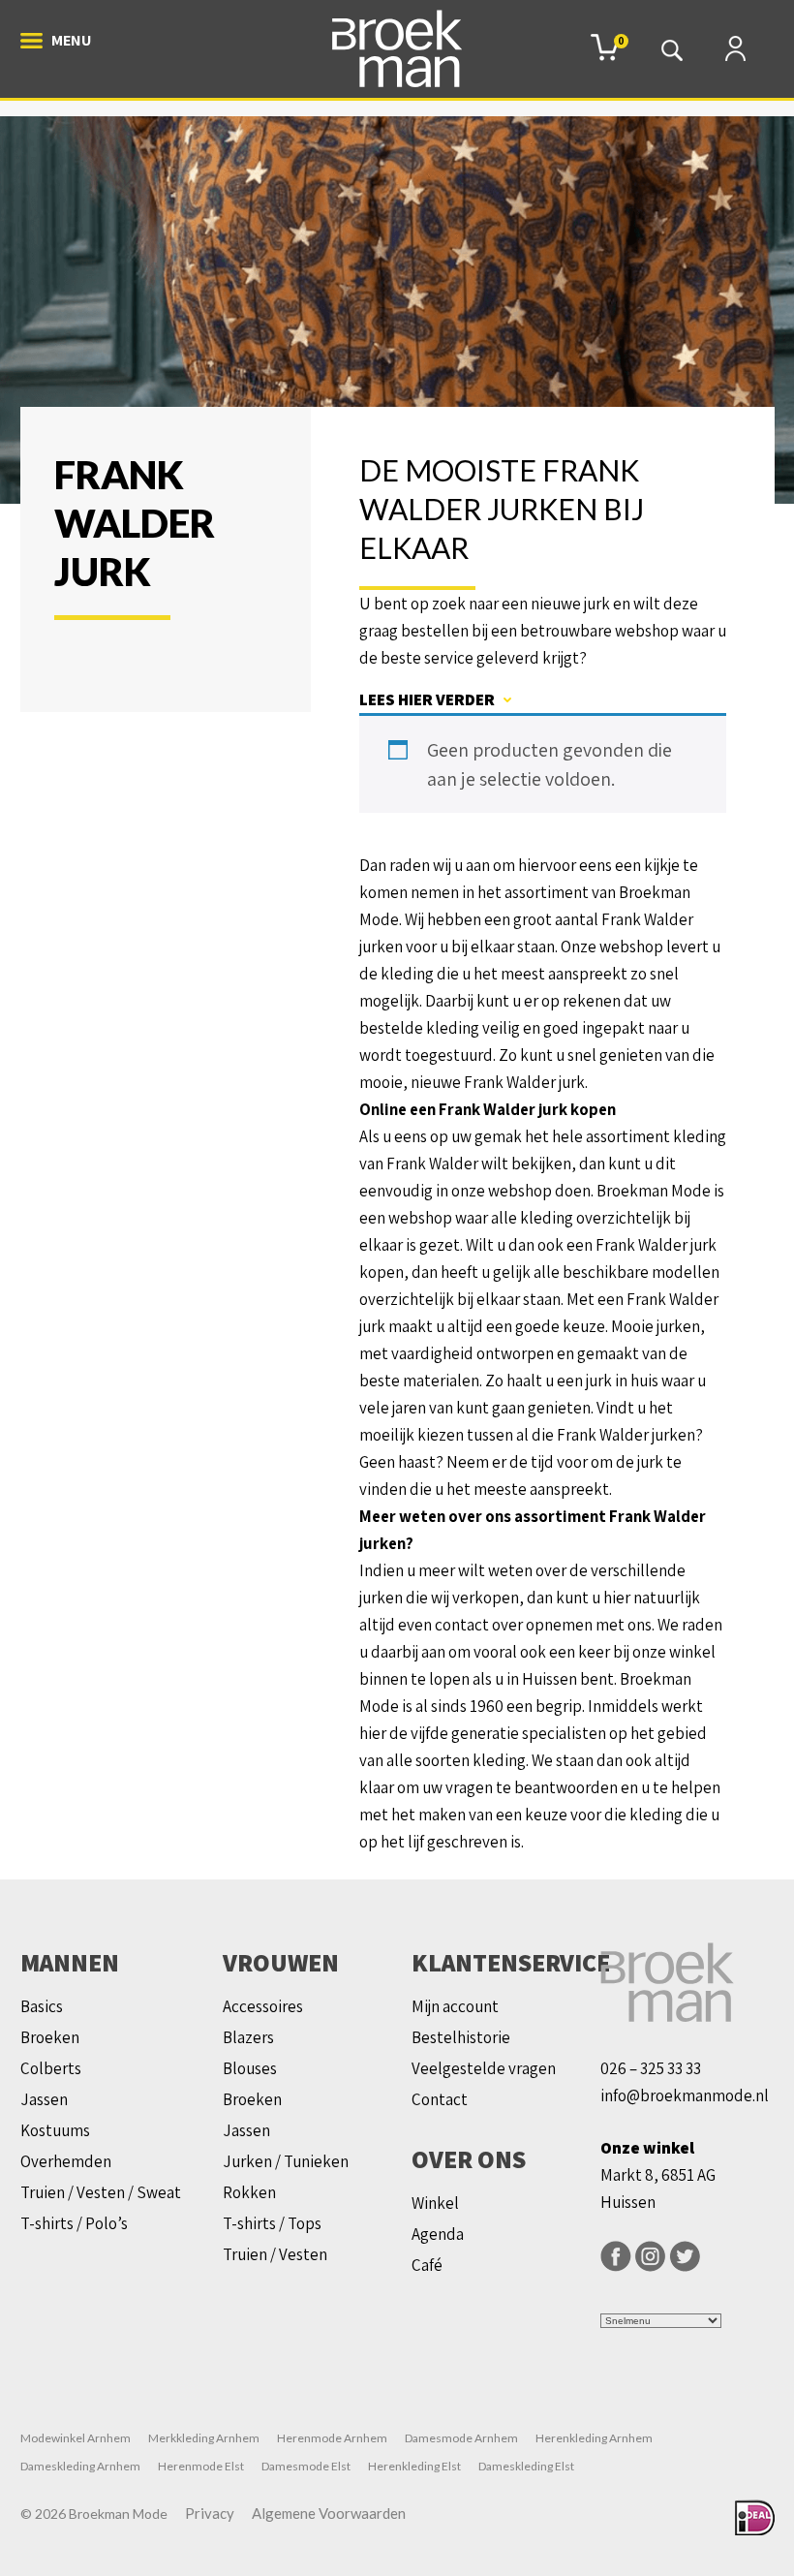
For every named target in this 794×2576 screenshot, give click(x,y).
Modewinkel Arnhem (76, 2438)
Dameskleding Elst (526, 2466)
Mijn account (455, 2006)
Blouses (250, 2068)
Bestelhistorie (461, 2037)
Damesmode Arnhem (461, 2438)
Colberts (51, 2068)
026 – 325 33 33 (651, 2068)
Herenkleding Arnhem (594, 2438)
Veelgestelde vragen (484, 2068)
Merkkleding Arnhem (204, 2438)
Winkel (435, 2203)
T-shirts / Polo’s (74, 2223)
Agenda (438, 2234)
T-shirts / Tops (272, 2223)
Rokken (249, 2192)
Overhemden (66, 2161)
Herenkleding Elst (414, 2466)
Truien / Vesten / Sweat (101, 2192)
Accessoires (263, 2006)
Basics (42, 2006)
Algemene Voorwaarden (329, 2513)
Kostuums (55, 2130)
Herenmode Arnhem (332, 2438)
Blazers (248, 2037)
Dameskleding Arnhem (80, 2466)
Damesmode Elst (306, 2466)
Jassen (44, 2099)
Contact (440, 2099)
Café (427, 2265)
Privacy (210, 2513)
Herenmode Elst (201, 2466)
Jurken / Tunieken (286, 2161)
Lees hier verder (427, 699)
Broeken (50, 2037)
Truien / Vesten (275, 2254)
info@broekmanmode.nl (685, 2095)
